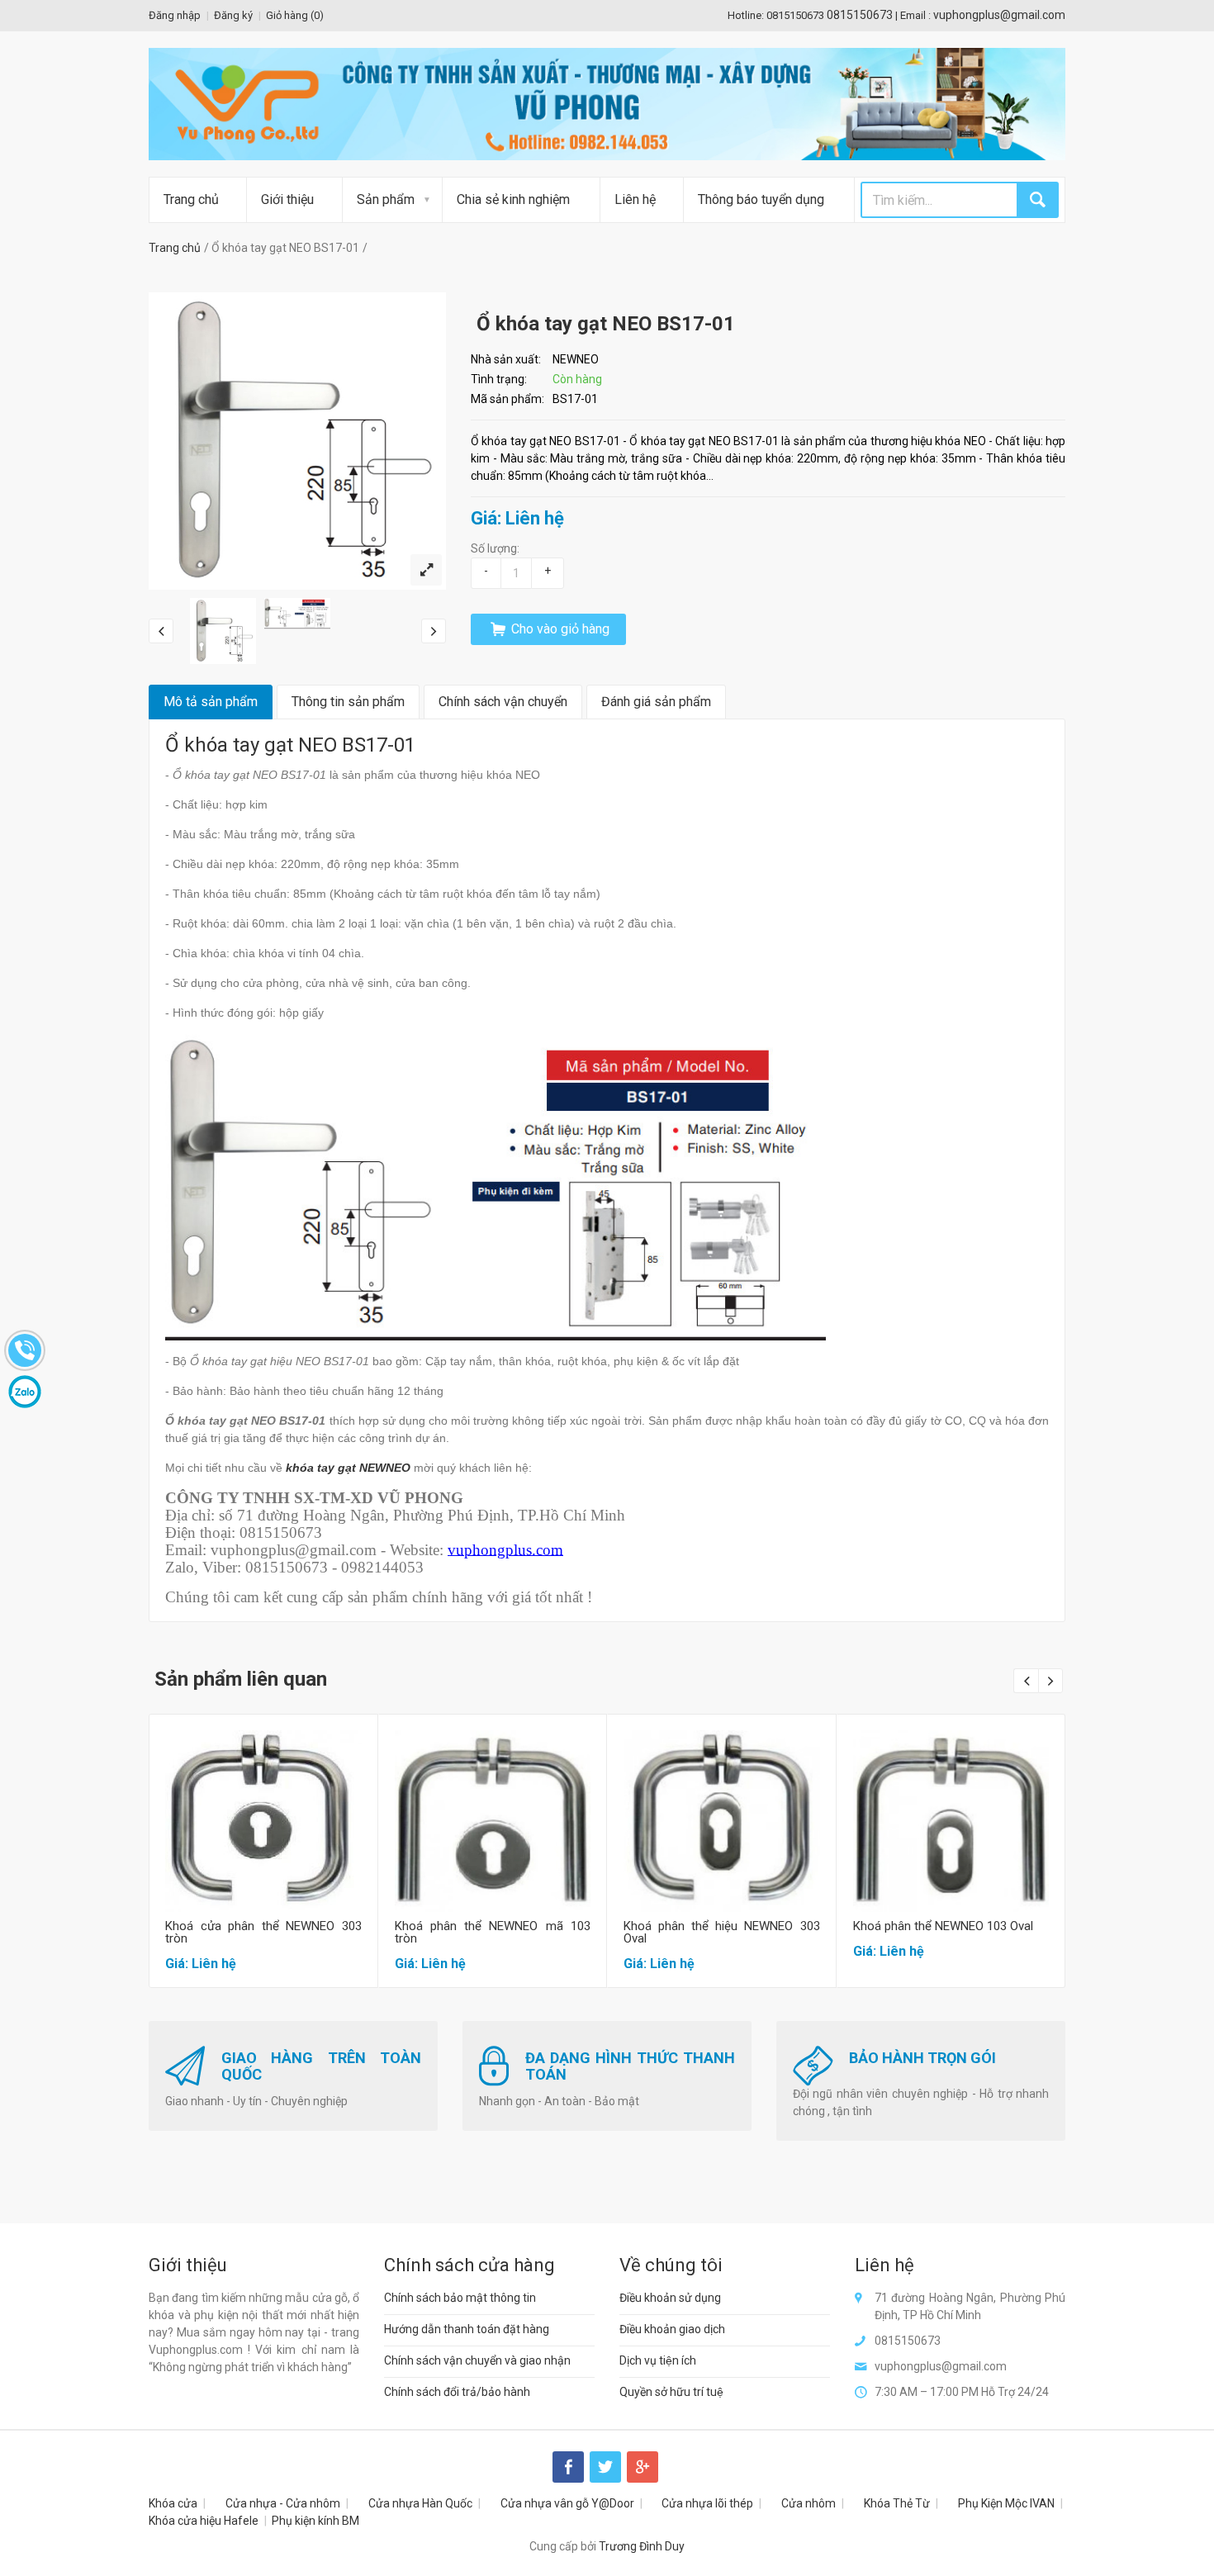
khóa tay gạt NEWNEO (348, 1468)
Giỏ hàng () (295, 15)
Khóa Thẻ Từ (897, 2503)
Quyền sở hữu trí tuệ (671, 2392)
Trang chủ (191, 199)
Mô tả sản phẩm (211, 702)
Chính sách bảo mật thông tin (460, 2298)
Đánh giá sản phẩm (656, 702)
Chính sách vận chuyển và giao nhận (477, 2360)
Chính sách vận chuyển (503, 702)
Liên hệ (635, 199)
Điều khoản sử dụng (670, 2298)
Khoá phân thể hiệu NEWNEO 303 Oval (722, 1932)
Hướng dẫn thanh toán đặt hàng (467, 2329)
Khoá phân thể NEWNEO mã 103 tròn (493, 1932)
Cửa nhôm (809, 2503)
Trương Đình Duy (642, 2546)
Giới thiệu (287, 199)
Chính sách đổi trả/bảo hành (457, 2392)
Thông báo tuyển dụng (761, 199)
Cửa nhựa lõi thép (707, 2503)
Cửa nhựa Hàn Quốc (420, 2503)
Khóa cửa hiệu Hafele (204, 2521)
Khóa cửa (173, 2503)
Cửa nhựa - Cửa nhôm (283, 2503)
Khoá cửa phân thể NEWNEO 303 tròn (263, 1932)
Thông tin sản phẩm (348, 702)
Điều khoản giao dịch (672, 2329)
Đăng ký (233, 15)
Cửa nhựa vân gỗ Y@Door (567, 2503)
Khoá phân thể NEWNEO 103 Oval (943, 1926)
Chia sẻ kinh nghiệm (513, 199)
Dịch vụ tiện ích (658, 2360)
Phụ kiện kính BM (315, 2521)
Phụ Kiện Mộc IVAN (1006, 2503)
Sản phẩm (386, 199)
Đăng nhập (175, 15)
